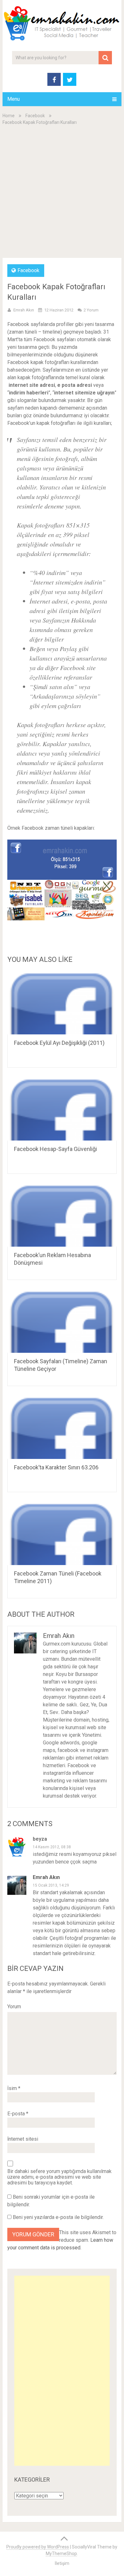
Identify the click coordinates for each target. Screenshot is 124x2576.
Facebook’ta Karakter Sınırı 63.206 (56, 1467)
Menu (14, 99)
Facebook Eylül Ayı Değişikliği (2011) (59, 1043)
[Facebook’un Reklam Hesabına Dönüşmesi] (62, 1215)
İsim (14, 2088)
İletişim (62, 2563)
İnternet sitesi (23, 2139)
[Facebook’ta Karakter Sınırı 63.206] (62, 1427)
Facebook (35, 116)
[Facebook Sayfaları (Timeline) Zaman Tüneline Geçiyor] (62, 1321)
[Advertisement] (62, 191)
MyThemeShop (61, 2554)
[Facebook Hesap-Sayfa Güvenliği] (62, 1109)
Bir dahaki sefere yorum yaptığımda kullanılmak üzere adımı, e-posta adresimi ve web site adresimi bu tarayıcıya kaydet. (59, 2177)
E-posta (18, 2114)
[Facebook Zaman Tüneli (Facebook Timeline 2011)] (62, 1533)
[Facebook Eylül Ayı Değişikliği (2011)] (62, 1003)
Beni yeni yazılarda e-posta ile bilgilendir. (58, 2217)
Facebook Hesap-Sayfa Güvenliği (55, 1149)
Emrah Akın (24, 310)
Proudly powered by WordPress (38, 2547)
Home (9, 116)
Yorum (14, 2007)
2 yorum (91, 310)
